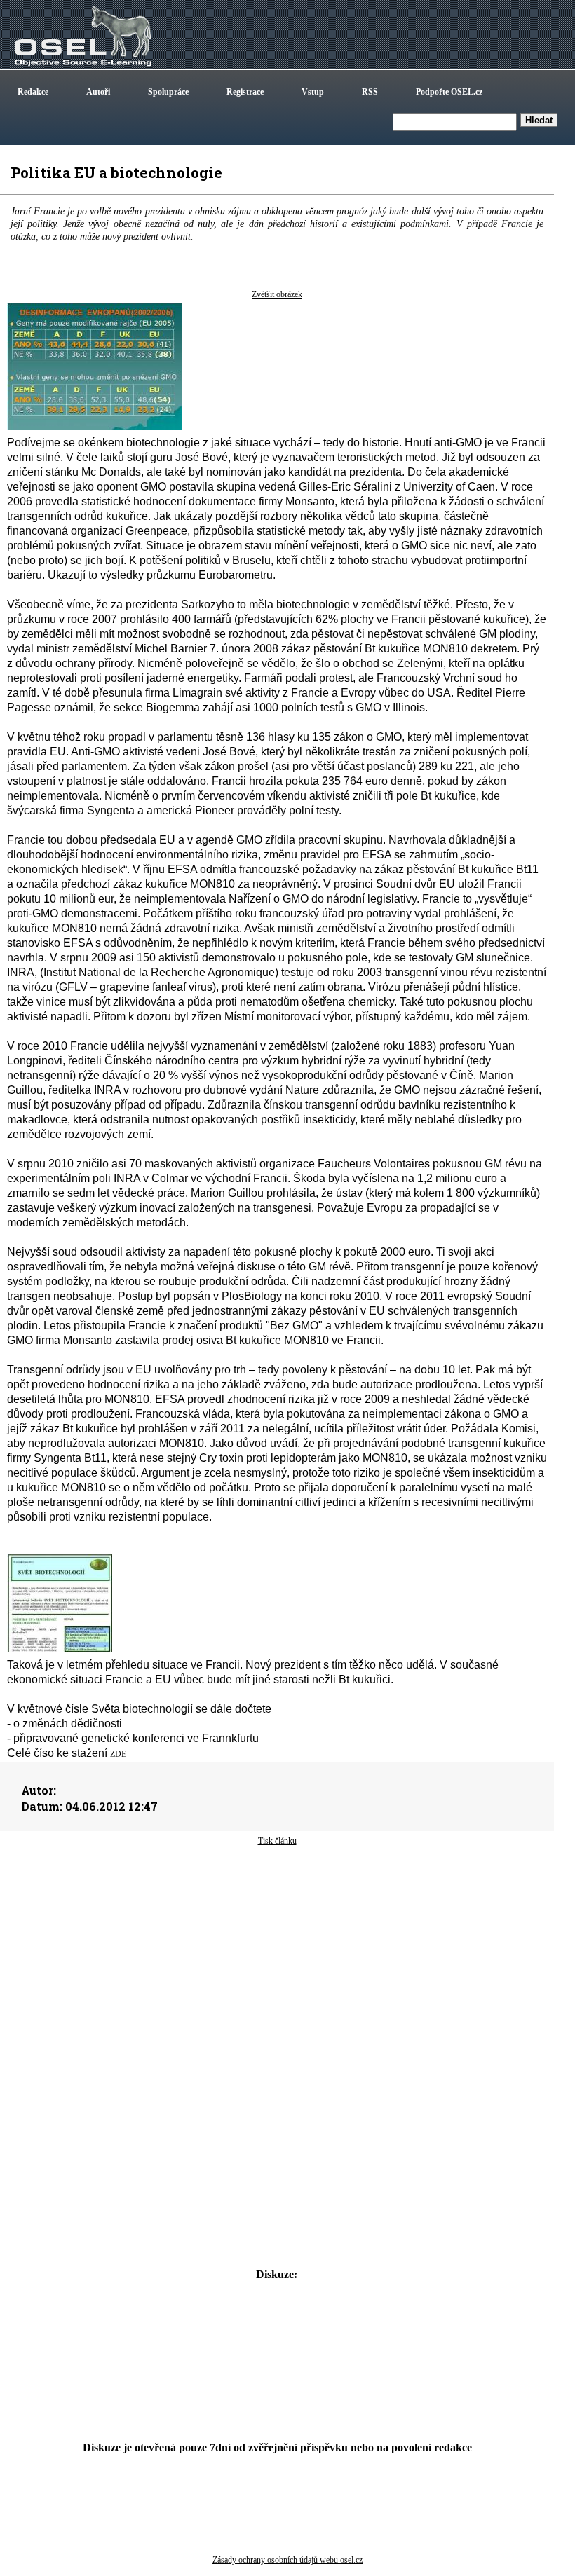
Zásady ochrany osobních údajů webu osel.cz (287, 2560)
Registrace (245, 92)
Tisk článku (277, 1841)
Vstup (313, 92)
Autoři (98, 92)
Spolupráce (168, 92)
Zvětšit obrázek (277, 294)
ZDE (118, 1754)
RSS (370, 92)
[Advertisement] (277, 1959)
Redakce (33, 92)
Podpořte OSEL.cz (449, 92)
